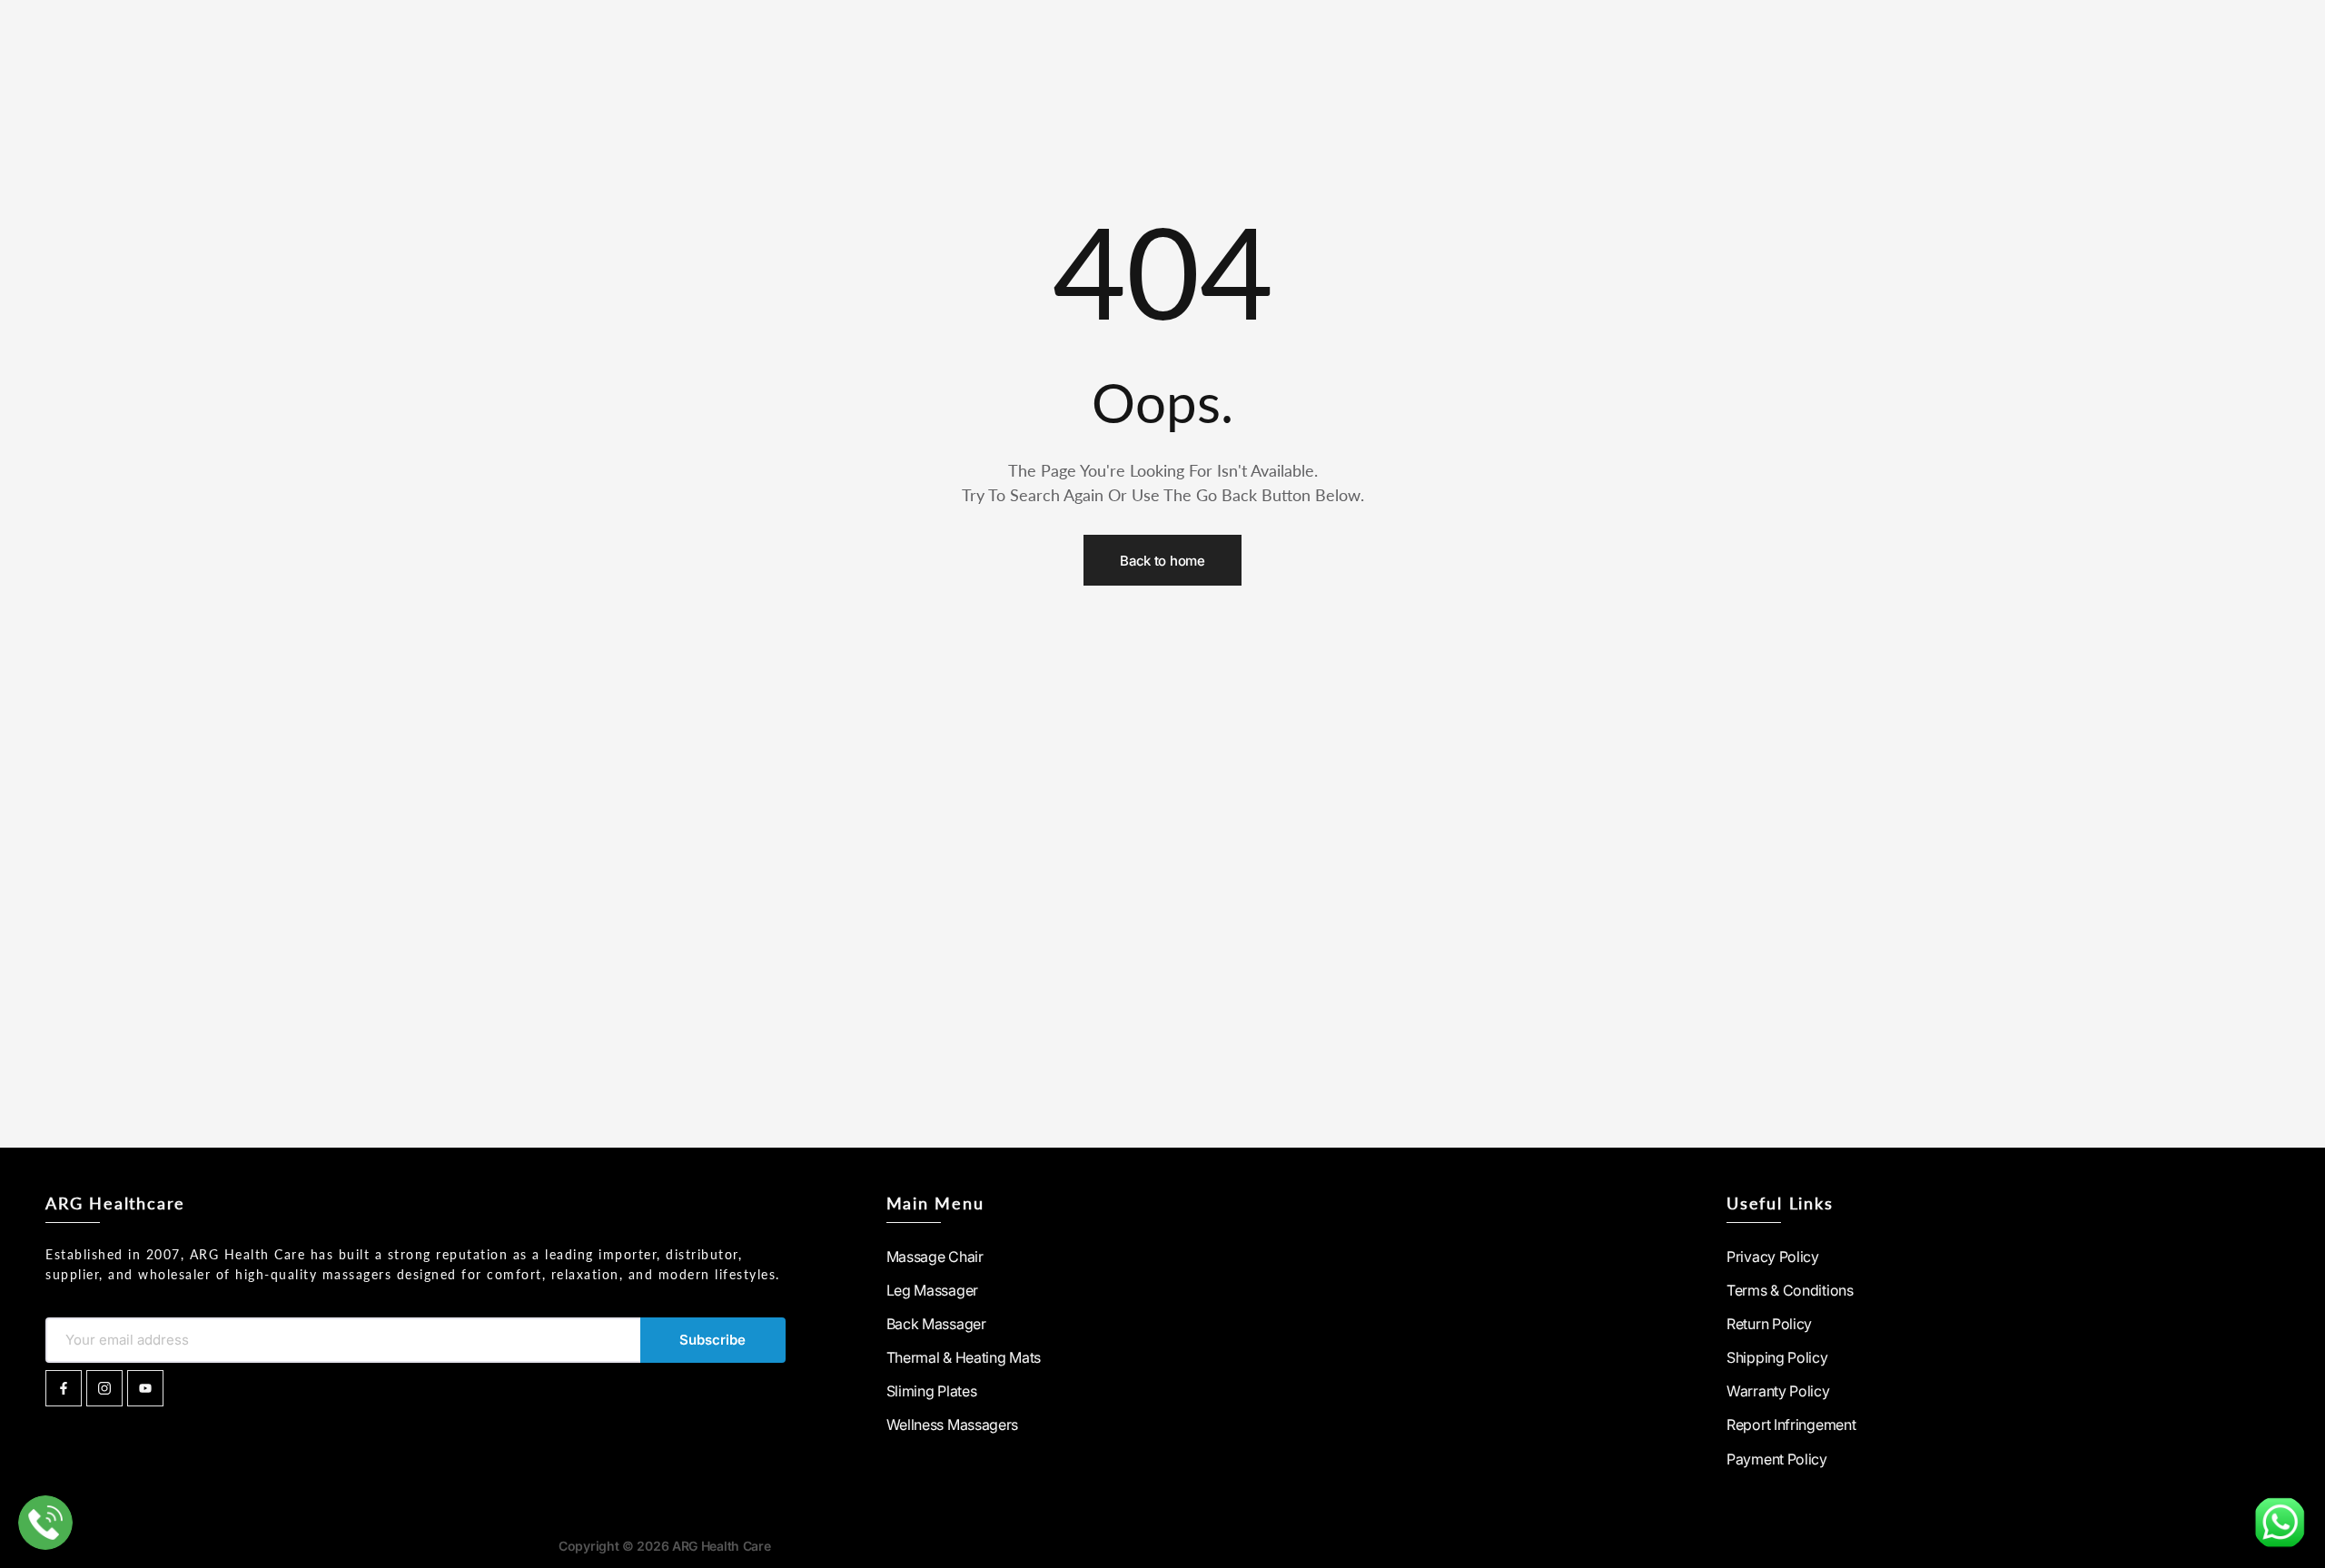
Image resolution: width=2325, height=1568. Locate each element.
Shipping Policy (1777, 1357)
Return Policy (1769, 1324)
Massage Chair (935, 1257)
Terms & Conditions (1790, 1290)
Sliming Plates (932, 1391)
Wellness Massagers (953, 1425)
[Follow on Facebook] (64, 1388)
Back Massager (936, 1324)
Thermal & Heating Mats (964, 1357)
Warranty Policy (1778, 1391)
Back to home (1162, 561)
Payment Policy (1777, 1459)
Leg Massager (932, 1290)
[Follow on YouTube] (145, 1388)
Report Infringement (1791, 1425)
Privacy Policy (1773, 1257)
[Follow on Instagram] (104, 1388)
